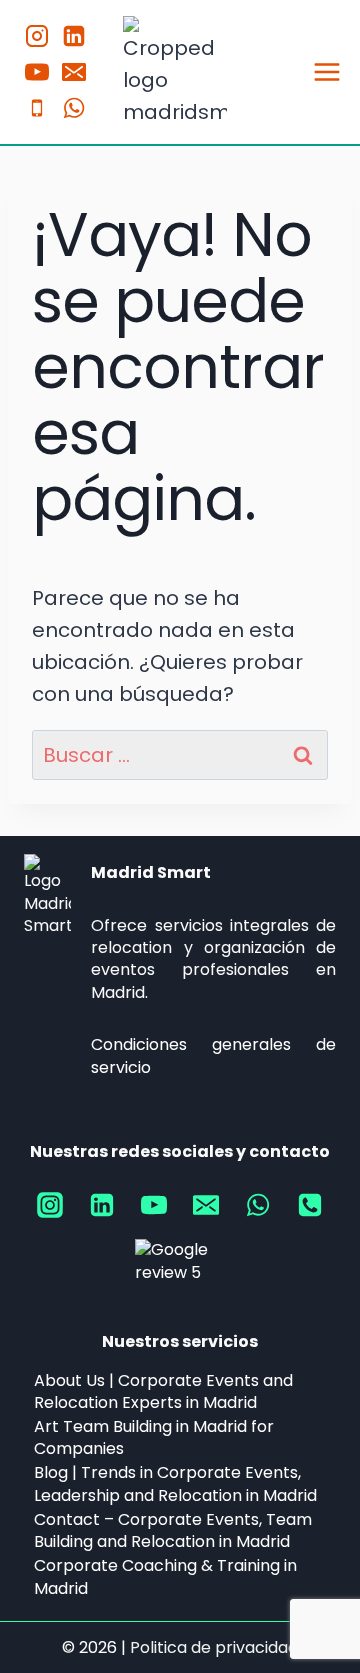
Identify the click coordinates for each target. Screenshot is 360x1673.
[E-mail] (74, 72)
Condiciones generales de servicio (213, 1055)
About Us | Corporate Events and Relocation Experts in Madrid (163, 1391)
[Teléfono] (310, 1205)
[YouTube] (37, 72)
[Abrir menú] (326, 71)
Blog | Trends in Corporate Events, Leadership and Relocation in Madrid (175, 1484)
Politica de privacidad (214, 1647)
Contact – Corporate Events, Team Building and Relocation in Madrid (173, 1530)
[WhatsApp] (74, 108)
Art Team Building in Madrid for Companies (154, 1437)
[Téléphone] (37, 108)
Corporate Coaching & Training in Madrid (165, 1576)
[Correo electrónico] (206, 1205)
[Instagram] (37, 36)
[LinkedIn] (74, 36)
